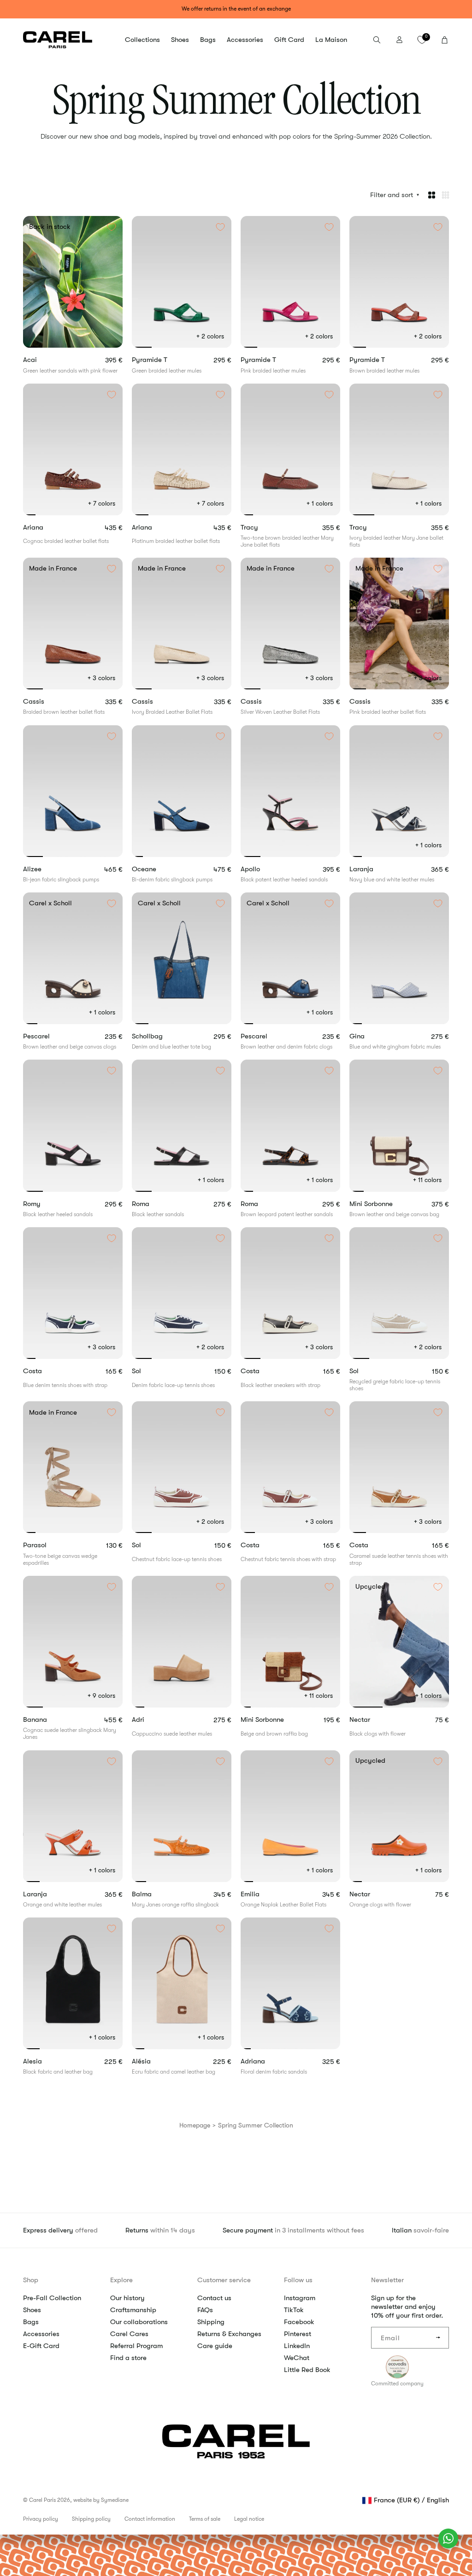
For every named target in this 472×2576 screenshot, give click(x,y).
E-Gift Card (41, 2346)
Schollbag (159, 1036)
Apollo (263, 869)
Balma (158, 1894)
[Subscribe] (438, 2338)
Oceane (160, 869)
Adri (158, 1720)
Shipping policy (91, 2519)
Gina (371, 1036)
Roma (153, 1204)
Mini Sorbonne (383, 1204)
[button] (142, 40)
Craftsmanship (133, 2310)
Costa (43, 1371)
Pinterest (298, 2334)
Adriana (266, 2061)
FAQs (205, 2310)
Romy (45, 1204)
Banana (51, 1720)
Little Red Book (307, 2370)
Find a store (128, 2358)
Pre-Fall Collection (52, 2298)
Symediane (115, 2500)
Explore (121, 2280)
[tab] (30, 347)
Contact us (214, 2298)
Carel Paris (42, 2500)
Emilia (263, 1894)
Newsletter (387, 2280)
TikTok (294, 2310)
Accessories (41, 2334)
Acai (43, 360)
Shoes (32, 2310)
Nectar (370, 1720)
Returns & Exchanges (229, 2334)
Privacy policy (41, 2519)
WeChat (297, 2358)
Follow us (298, 2280)
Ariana (46, 527)
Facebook (299, 2322)
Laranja (373, 869)
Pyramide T (162, 360)
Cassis (47, 702)
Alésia (153, 2061)
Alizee (48, 869)
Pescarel (48, 1036)
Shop (31, 2280)
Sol (147, 1371)
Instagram (300, 2298)
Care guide (215, 2346)
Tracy (262, 527)
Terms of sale (205, 2519)
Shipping (211, 2322)
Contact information (150, 2519)
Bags (31, 2322)
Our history (127, 2298)
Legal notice (249, 2519)
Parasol (53, 1545)
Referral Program (136, 2346)
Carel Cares (129, 2334)
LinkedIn (297, 2346)
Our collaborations (139, 2322)
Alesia (44, 2061)
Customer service (224, 2280)
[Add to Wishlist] (112, 227)
